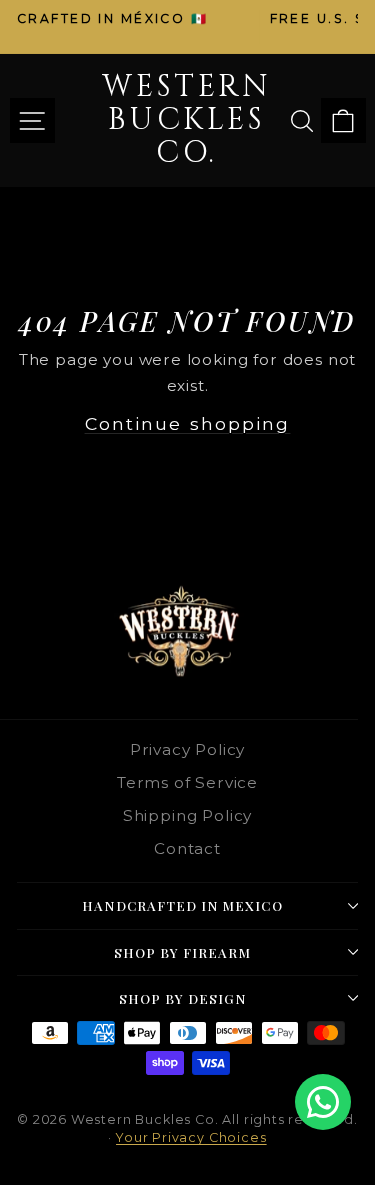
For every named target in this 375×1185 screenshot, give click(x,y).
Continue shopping (188, 423)
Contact (187, 848)
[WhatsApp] (323, 1102)
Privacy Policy (188, 749)
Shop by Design (182, 998)
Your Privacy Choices (191, 1137)
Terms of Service (187, 782)
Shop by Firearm (182, 952)
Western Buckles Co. (186, 120)
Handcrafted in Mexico (182, 905)
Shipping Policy (187, 815)
